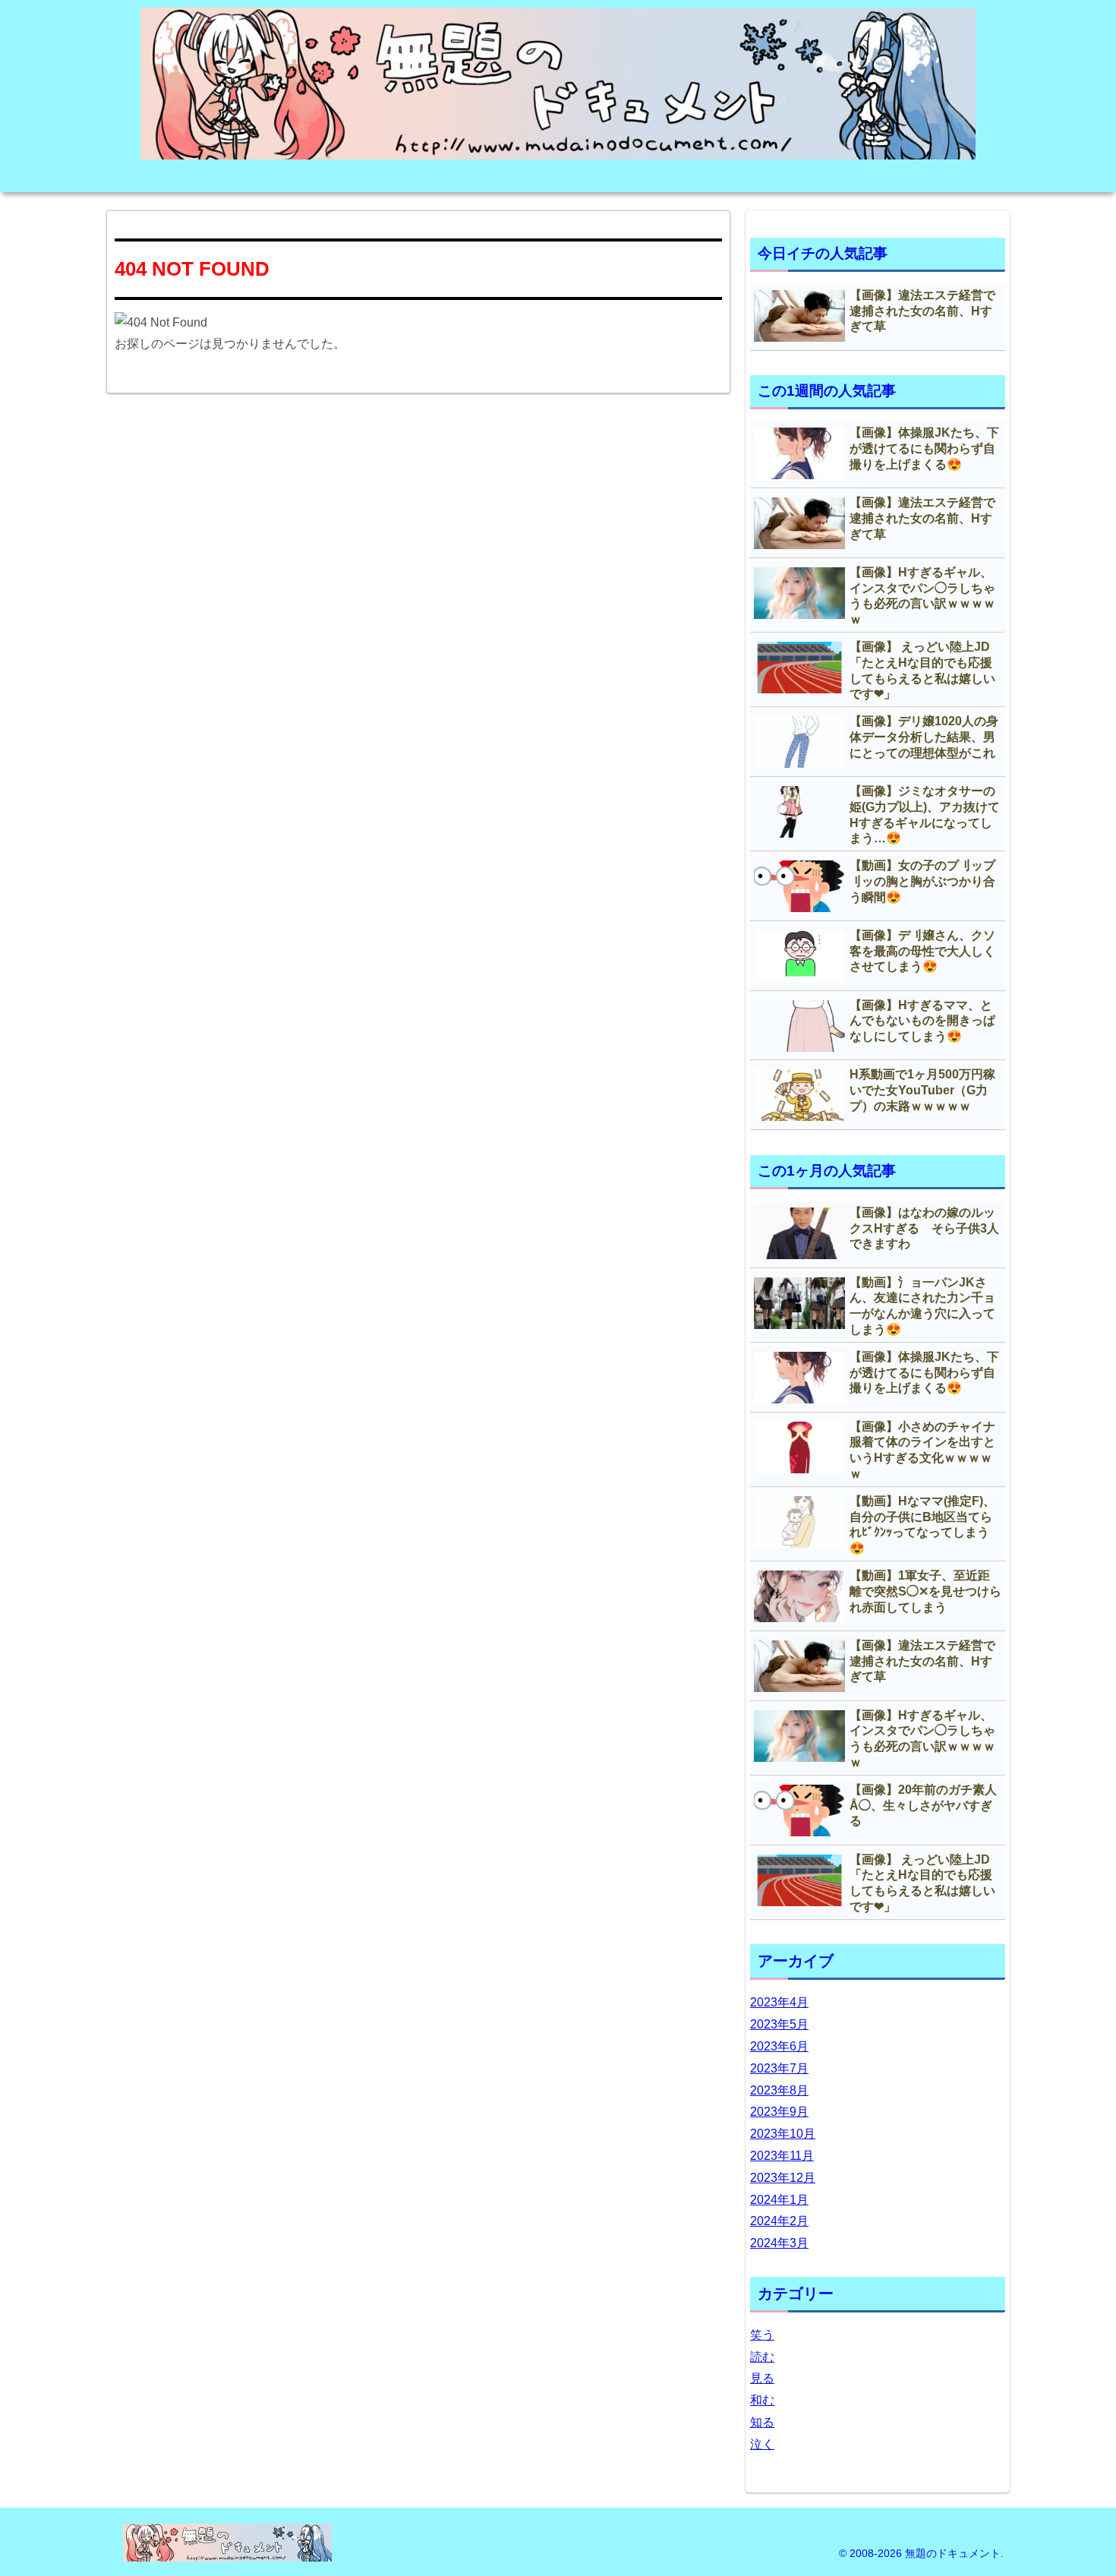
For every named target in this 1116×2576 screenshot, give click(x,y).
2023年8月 (779, 2090)
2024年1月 (779, 2200)
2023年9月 (779, 2112)
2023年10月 (783, 2134)
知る (762, 2422)
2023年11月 (782, 2156)
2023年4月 (779, 2002)
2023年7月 (779, 2068)
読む (762, 2357)
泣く (762, 2444)
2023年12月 (783, 2178)
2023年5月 (779, 2024)
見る (762, 2378)
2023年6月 (779, 2046)
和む (762, 2400)
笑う (762, 2335)
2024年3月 (779, 2243)
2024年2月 (779, 2221)
